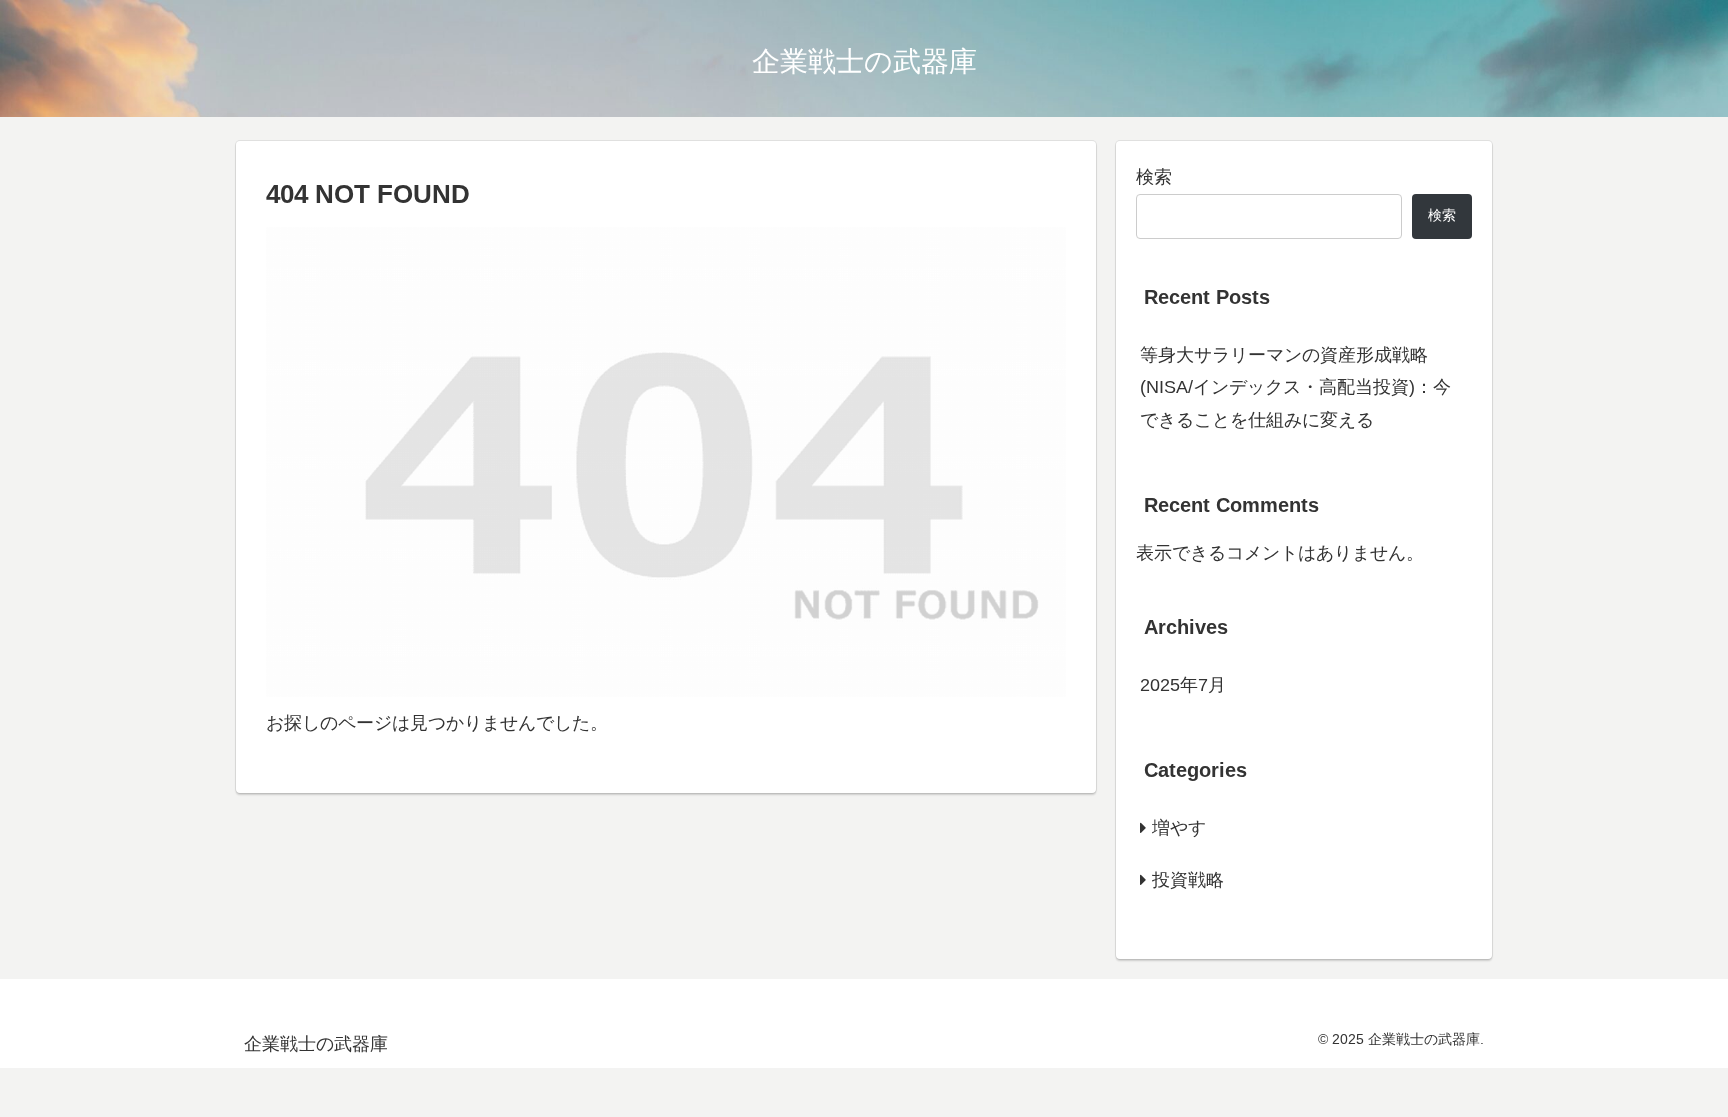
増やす (1179, 828)
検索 (1154, 177)
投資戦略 (1188, 880)
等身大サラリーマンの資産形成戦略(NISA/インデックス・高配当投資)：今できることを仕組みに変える (1295, 387)
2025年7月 (1183, 685)
